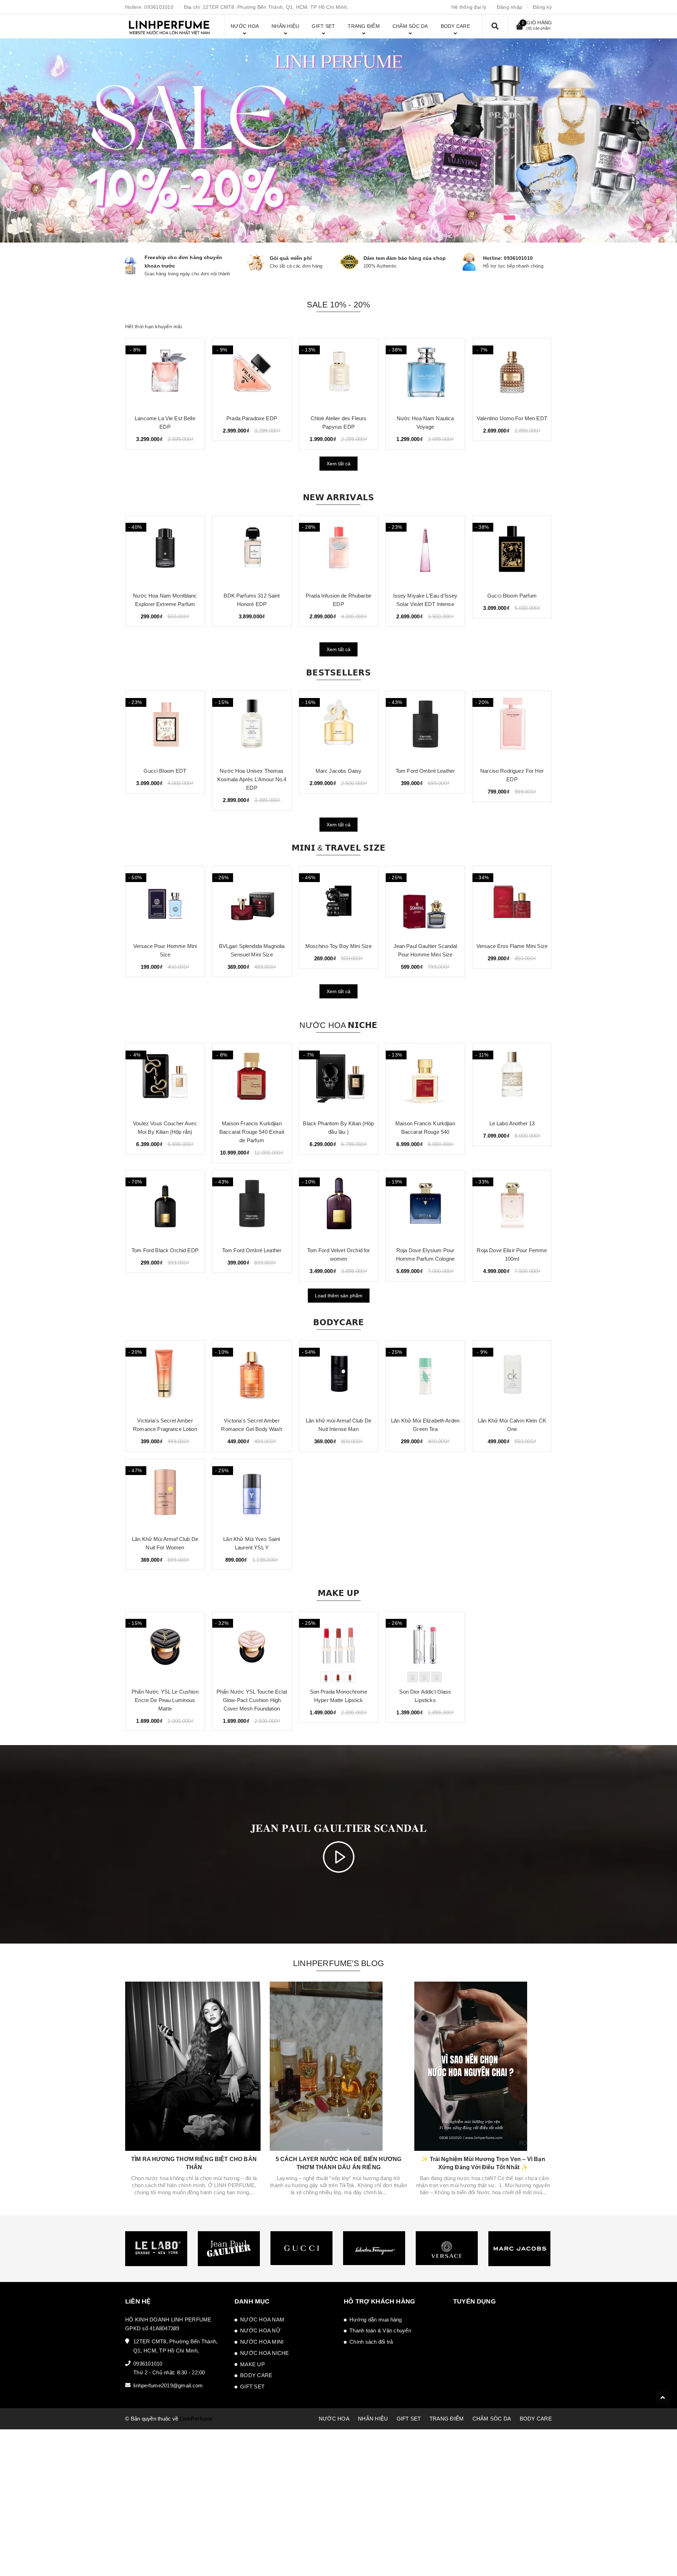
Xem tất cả (338, 464)
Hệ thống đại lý (469, 7)
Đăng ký (542, 7)
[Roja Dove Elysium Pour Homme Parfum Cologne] (425, 1206)
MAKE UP (252, 2364)
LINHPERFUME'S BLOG (338, 1963)
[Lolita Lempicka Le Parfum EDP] (252, 374)
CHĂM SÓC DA (492, 2419)
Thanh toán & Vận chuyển (380, 2330)
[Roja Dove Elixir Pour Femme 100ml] (512, 1206)
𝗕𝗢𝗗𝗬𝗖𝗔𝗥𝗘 (339, 1322)
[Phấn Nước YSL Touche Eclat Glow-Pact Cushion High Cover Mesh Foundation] (252, 1647)
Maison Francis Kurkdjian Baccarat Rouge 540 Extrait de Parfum (252, 1132)
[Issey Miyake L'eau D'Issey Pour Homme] (338, 374)
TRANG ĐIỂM (447, 2419)
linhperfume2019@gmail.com (168, 2385)
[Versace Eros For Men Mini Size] (512, 901)
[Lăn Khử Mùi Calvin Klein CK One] (512, 1376)
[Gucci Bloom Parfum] (425, 551)
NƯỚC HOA (334, 2419)
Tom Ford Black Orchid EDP (165, 1250)
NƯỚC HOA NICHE (265, 2353)
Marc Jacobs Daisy (252, 771)
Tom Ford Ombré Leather (338, 771)
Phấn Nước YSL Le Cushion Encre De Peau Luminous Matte (165, 1700)
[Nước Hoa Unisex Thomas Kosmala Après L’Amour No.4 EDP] (165, 726)
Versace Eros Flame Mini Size (425, 946)
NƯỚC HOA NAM (262, 2320)
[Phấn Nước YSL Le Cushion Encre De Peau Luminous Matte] (165, 1647)
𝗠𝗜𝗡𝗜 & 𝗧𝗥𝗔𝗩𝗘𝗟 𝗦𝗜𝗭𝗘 (338, 848)
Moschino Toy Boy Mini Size (252, 946)
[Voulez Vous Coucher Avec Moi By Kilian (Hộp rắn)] (165, 1079)
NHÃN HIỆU (373, 2419)
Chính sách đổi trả (371, 2342)
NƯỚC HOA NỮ (260, 2330)
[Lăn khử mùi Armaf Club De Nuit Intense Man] (338, 1376)
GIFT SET (252, 2387)
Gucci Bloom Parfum (425, 596)
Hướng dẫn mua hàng (376, 2320)
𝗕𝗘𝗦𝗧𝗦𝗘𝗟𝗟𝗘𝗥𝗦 (338, 673)
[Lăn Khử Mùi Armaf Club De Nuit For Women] (165, 1494)
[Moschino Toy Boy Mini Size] (252, 901)
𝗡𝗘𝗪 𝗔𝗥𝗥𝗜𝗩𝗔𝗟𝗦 (339, 497)
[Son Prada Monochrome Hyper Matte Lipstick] (338, 1647)
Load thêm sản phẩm (339, 1296)
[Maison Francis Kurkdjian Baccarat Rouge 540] (425, 1079)
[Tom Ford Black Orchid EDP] (165, 1206)
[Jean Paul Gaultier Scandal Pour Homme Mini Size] (338, 901)
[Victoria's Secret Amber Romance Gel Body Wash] (252, 1376)
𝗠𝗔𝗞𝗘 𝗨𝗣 (339, 1593)
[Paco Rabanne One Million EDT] (425, 374)
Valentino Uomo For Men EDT (165, 418)
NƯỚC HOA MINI (262, 2342)
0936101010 (159, 7)
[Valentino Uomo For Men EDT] (165, 374)
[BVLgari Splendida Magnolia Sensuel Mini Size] (165, 901)
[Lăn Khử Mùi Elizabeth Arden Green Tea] (425, 1376)
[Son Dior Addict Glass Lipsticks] (425, 1647)
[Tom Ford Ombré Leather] (338, 726)
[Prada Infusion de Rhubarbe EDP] (252, 551)
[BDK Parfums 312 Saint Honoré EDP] (165, 551)
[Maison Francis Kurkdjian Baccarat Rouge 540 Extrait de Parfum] (252, 1079)
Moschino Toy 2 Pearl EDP (512, 418)
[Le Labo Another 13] (512, 1079)
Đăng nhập (510, 7)
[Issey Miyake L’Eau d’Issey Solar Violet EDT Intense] (338, 551)
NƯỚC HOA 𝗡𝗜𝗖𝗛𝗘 (338, 1025)
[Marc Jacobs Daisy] (252, 726)
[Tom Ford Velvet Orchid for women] (338, 1206)
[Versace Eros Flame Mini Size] (425, 901)
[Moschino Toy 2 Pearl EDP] (512, 374)
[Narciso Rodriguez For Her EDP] (425, 726)
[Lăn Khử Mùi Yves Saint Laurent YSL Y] (252, 1494)
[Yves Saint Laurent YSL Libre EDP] (512, 726)
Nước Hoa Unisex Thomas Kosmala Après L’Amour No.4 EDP (165, 779)
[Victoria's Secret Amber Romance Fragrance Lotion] (165, 1376)
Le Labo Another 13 (512, 1123)
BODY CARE (256, 2375)
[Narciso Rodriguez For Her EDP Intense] (512, 551)
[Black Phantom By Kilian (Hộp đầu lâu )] (338, 1079)
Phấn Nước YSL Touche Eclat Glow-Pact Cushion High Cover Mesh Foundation (252, 1700)
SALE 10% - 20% (338, 305)
